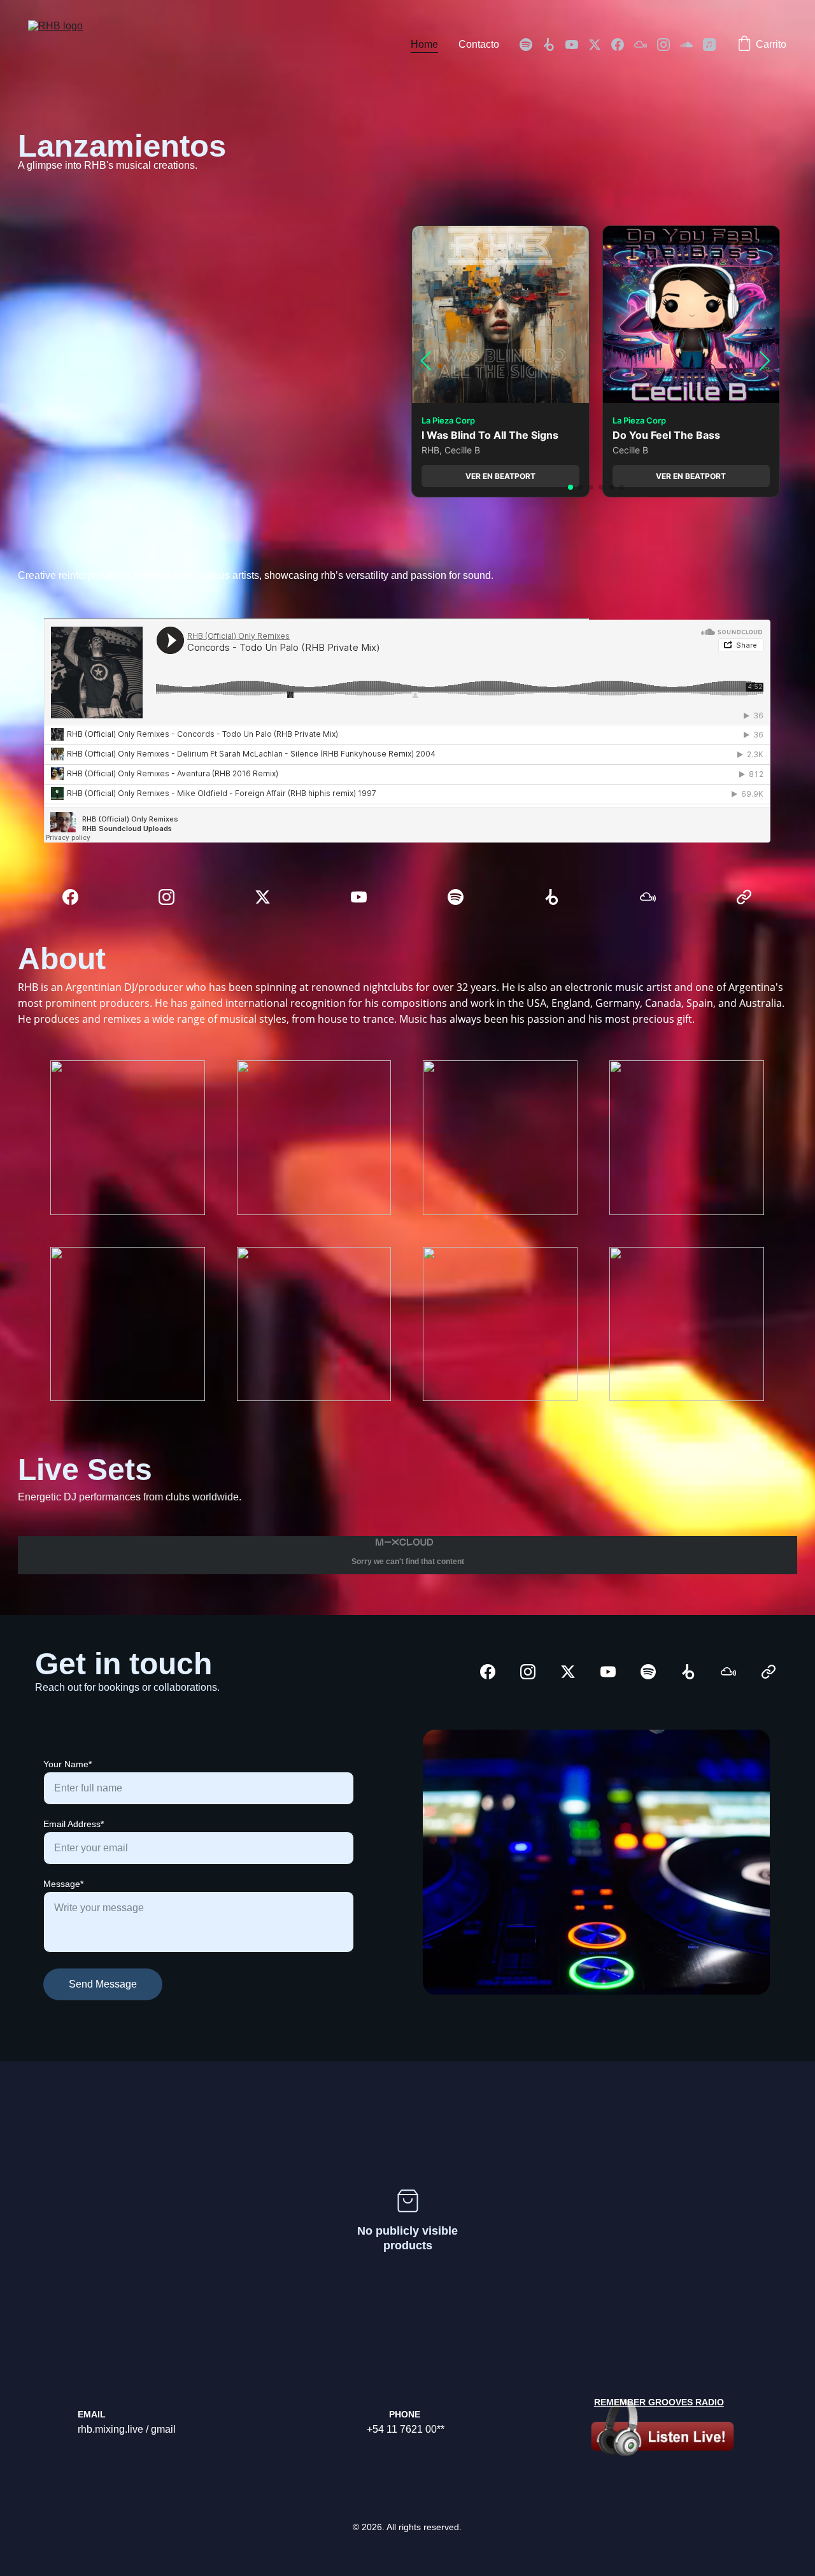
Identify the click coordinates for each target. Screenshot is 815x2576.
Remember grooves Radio (659, 2402)
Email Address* (74, 1824)
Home (424, 44)
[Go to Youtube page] (577, 45)
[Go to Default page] (744, 897)
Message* (63, 1884)
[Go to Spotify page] (531, 45)
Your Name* (67, 1764)
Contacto (479, 44)
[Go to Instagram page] (669, 45)
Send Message (103, 1984)
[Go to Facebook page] (623, 45)
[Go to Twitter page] (600, 45)
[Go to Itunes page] (709, 45)
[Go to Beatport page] (554, 45)
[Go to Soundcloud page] (691, 45)
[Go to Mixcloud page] (646, 45)
